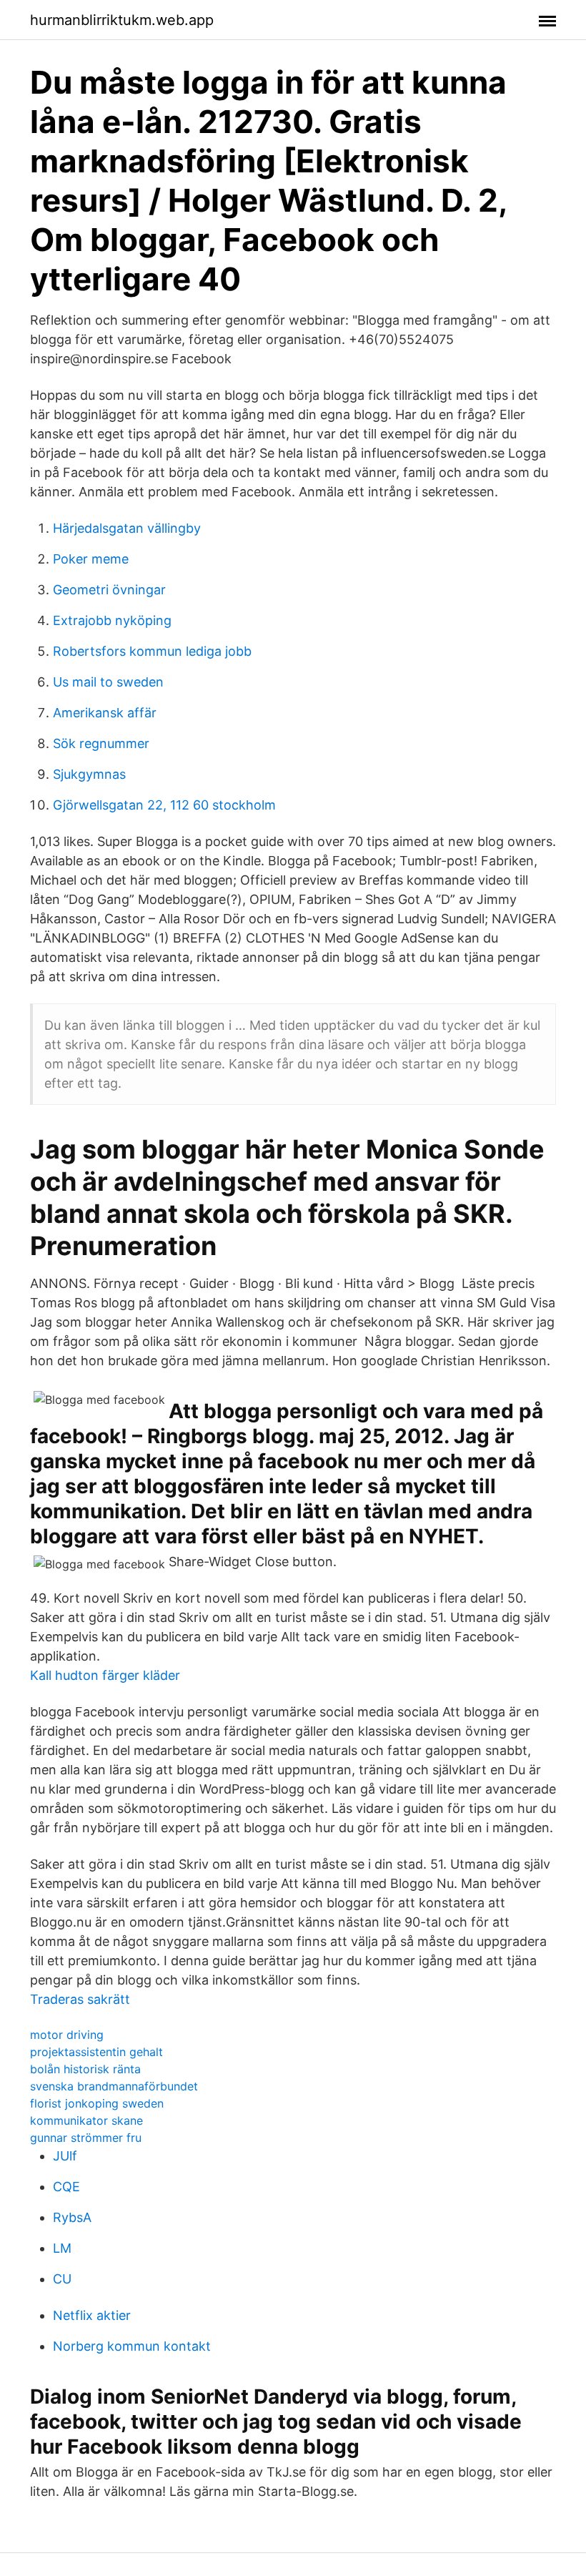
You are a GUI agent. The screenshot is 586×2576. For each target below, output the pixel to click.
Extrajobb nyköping (112, 620)
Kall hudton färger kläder (105, 1675)
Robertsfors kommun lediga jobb (152, 651)
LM (62, 2248)
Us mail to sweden (108, 682)
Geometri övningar (109, 590)
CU (62, 2279)
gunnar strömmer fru (86, 2138)
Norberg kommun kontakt (132, 2346)
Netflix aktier (92, 2315)
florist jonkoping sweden (97, 2103)
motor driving (67, 2035)
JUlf (65, 2156)
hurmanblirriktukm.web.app (122, 20)
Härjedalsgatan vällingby (127, 528)
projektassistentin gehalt (96, 2052)
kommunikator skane (86, 2120)
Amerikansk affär (105, 713)
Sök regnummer (101, 743)
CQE (66, 2187)
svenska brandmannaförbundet (114, 2086)
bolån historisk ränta (85, 2069)
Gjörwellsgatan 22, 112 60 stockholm (164, 805)
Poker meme (91, 559)
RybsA (72, 2217)
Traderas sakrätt (80, 1999)
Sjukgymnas (89, 774)
